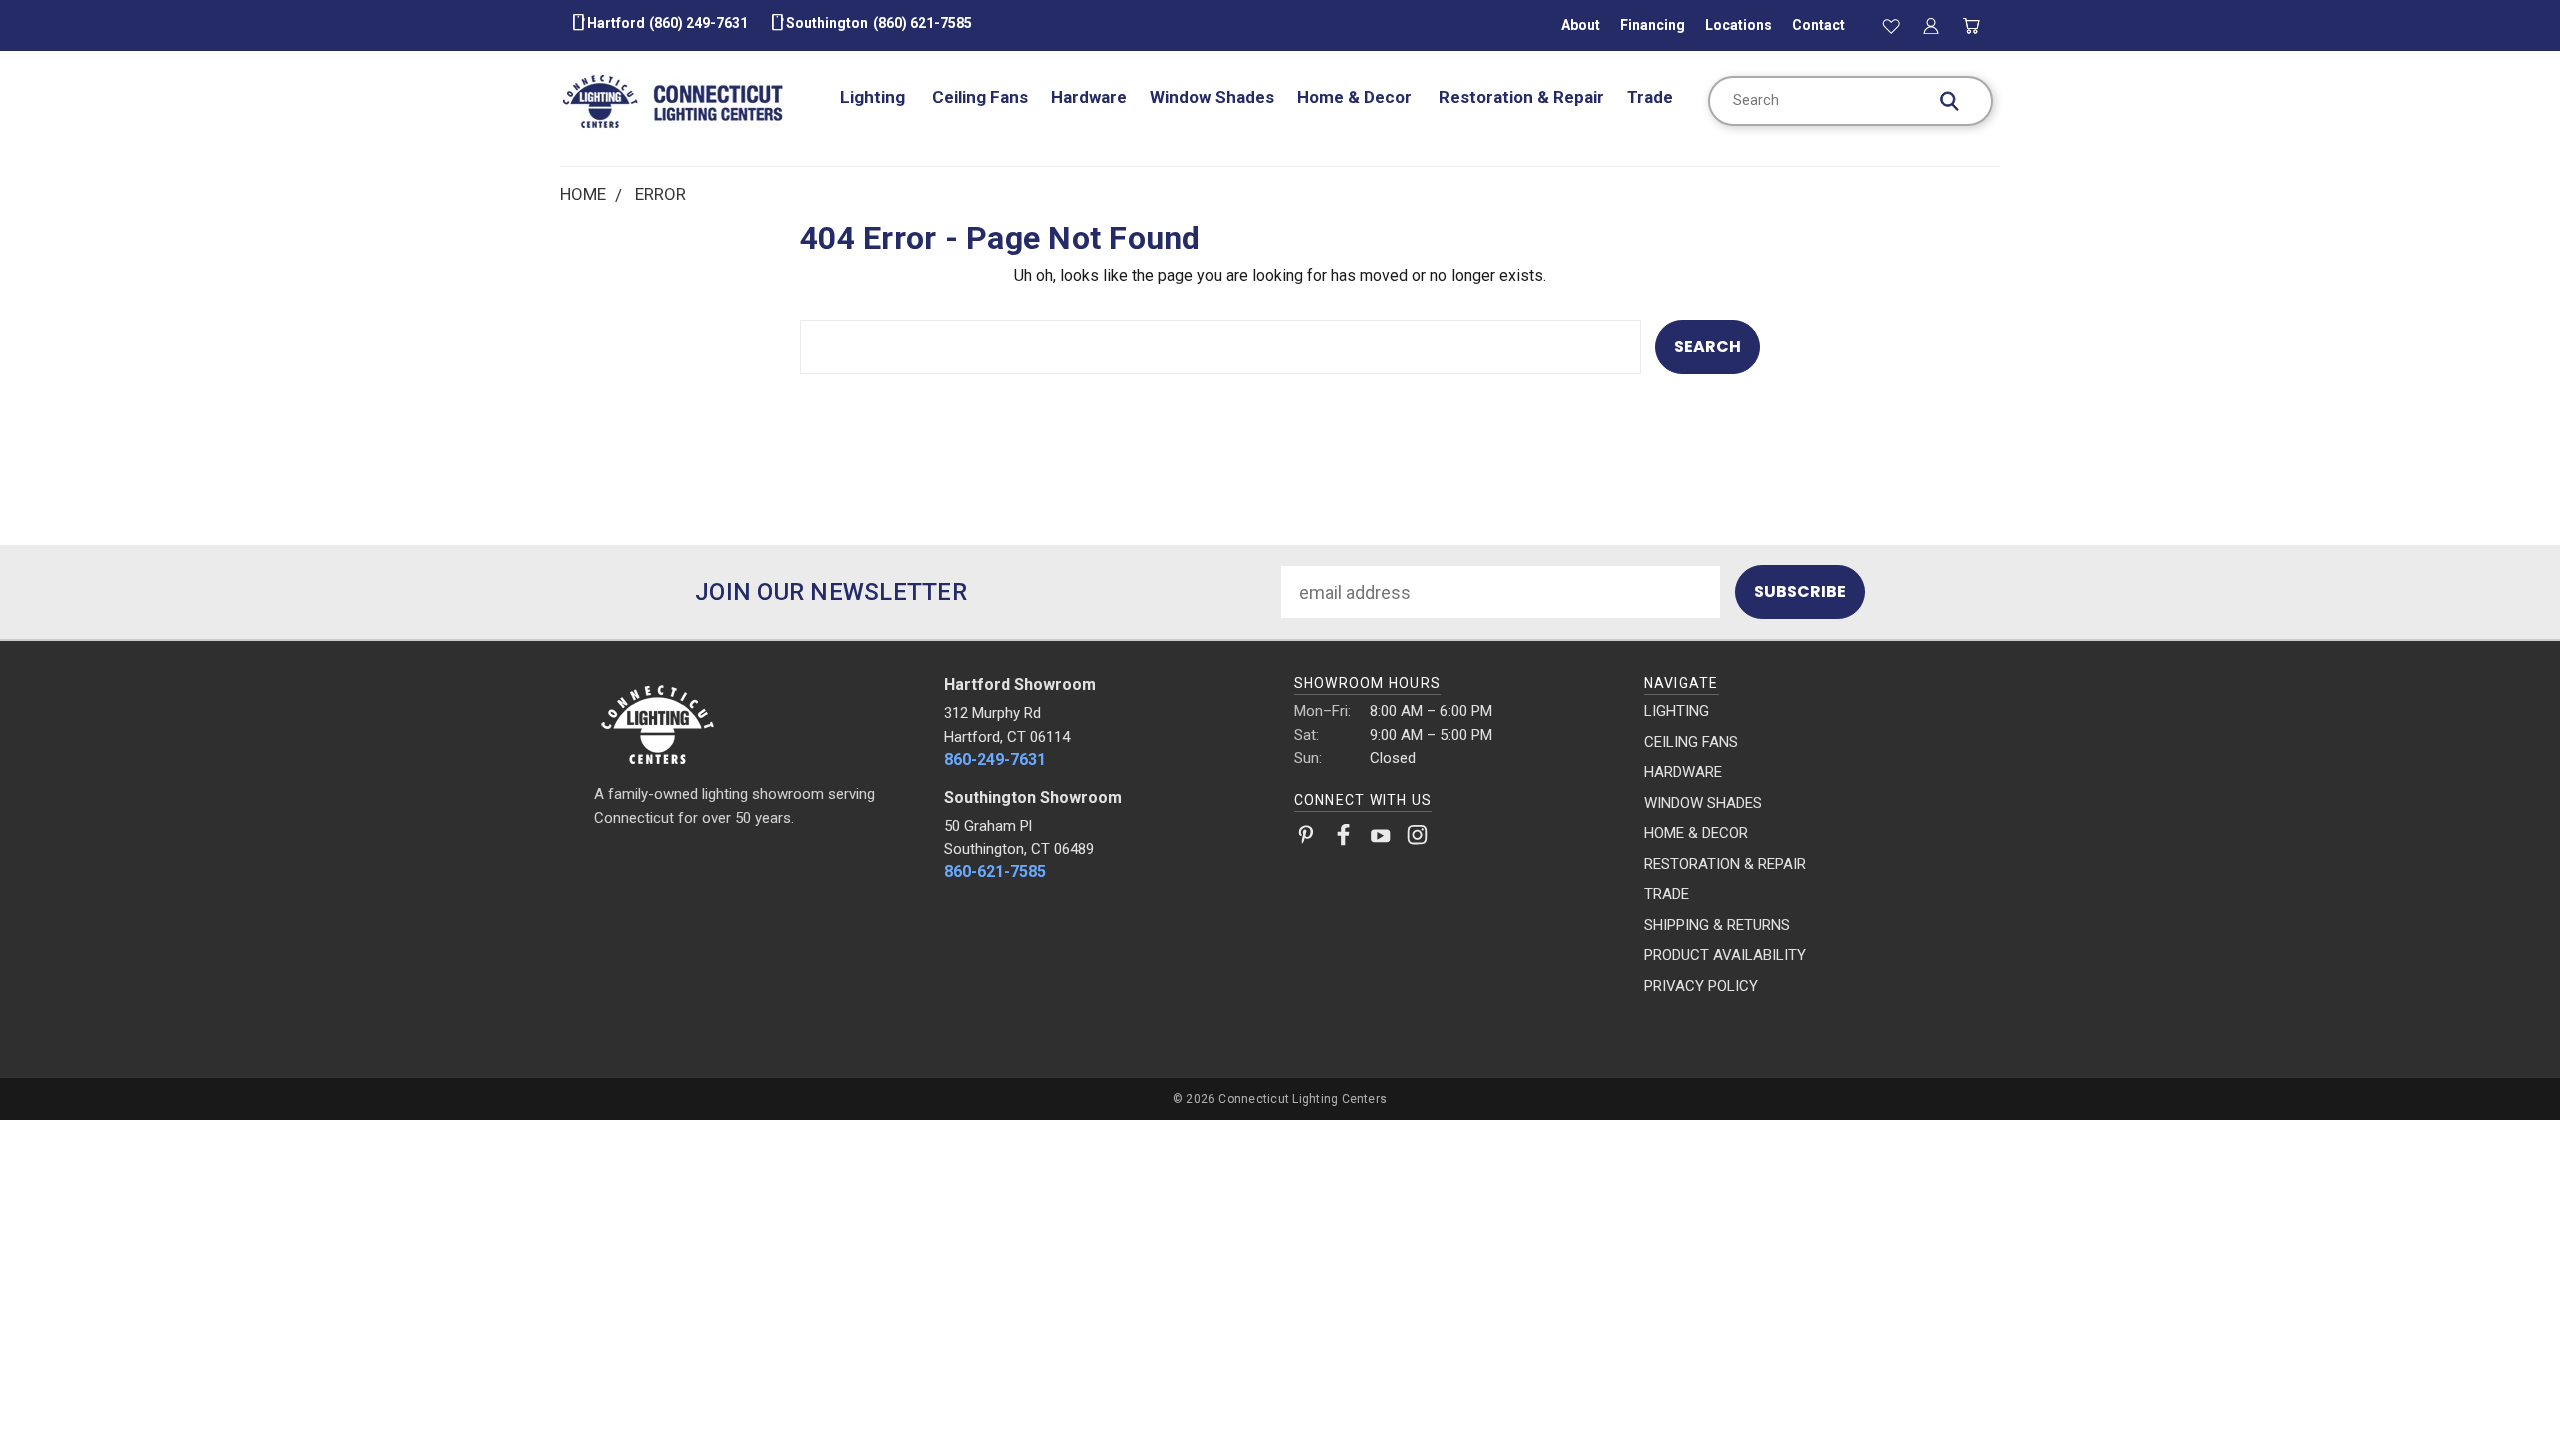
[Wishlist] (1891, 25)
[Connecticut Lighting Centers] (755, 723)
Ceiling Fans (980, 97)
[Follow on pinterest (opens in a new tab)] (1306, 839)
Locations (1738, 25)
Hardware (1089, 97)
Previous (2500, 1377)
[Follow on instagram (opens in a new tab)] (1417, 839)
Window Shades (1212, 97)
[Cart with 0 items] (1972, 25)
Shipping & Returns (1717, 925)
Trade (1650, 97)
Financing (1652, 25)
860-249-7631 (995, 759)
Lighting (874, 97)
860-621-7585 (995, 871)
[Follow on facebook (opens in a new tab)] (1343, 839)
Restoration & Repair (1521, 97)
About (1580, 25)
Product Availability (1725, 955)
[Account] (1931, 25)
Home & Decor (1356, 97)
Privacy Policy (1701, 986)
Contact (1818, 25)
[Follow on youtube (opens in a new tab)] (1380, 839)
